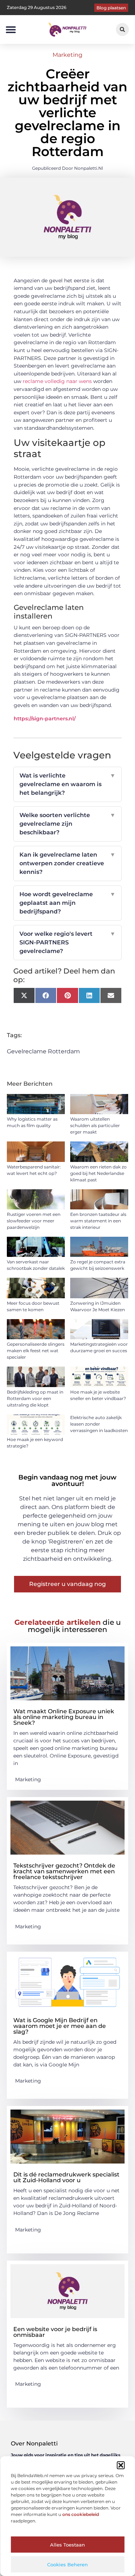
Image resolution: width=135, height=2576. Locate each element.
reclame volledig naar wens (57, 381)
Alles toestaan (67, 2545)
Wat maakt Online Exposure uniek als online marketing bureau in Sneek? (64, 1717)
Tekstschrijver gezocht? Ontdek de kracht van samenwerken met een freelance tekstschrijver (64, 1871)
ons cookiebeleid (81, 2514)
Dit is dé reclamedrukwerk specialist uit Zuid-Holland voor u (66, 2177)
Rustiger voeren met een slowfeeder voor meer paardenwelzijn (34, 1221)
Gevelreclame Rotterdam (43, 1051)
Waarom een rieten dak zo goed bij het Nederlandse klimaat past (98, 1173)
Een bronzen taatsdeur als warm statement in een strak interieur (98, 1221)
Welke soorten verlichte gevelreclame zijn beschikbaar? (68, 824)
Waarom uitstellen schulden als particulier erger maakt (95, 1125)
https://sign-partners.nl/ (45, 719)
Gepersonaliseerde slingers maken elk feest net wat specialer (36, 1351)
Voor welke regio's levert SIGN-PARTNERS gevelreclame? (68, 942)
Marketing (67, 55)
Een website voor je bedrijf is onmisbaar (55, 2332)
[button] (121, 2465)
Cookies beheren (67, 2564)
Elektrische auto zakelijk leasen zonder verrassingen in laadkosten (99, 1424)
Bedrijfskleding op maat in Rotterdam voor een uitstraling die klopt (35, 1398)
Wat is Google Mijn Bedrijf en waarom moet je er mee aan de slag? (60, 2026)
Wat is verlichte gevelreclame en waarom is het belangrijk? (68, 784)
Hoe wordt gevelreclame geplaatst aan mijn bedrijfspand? (68, 903)
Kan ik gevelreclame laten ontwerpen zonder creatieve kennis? (68, 863)
